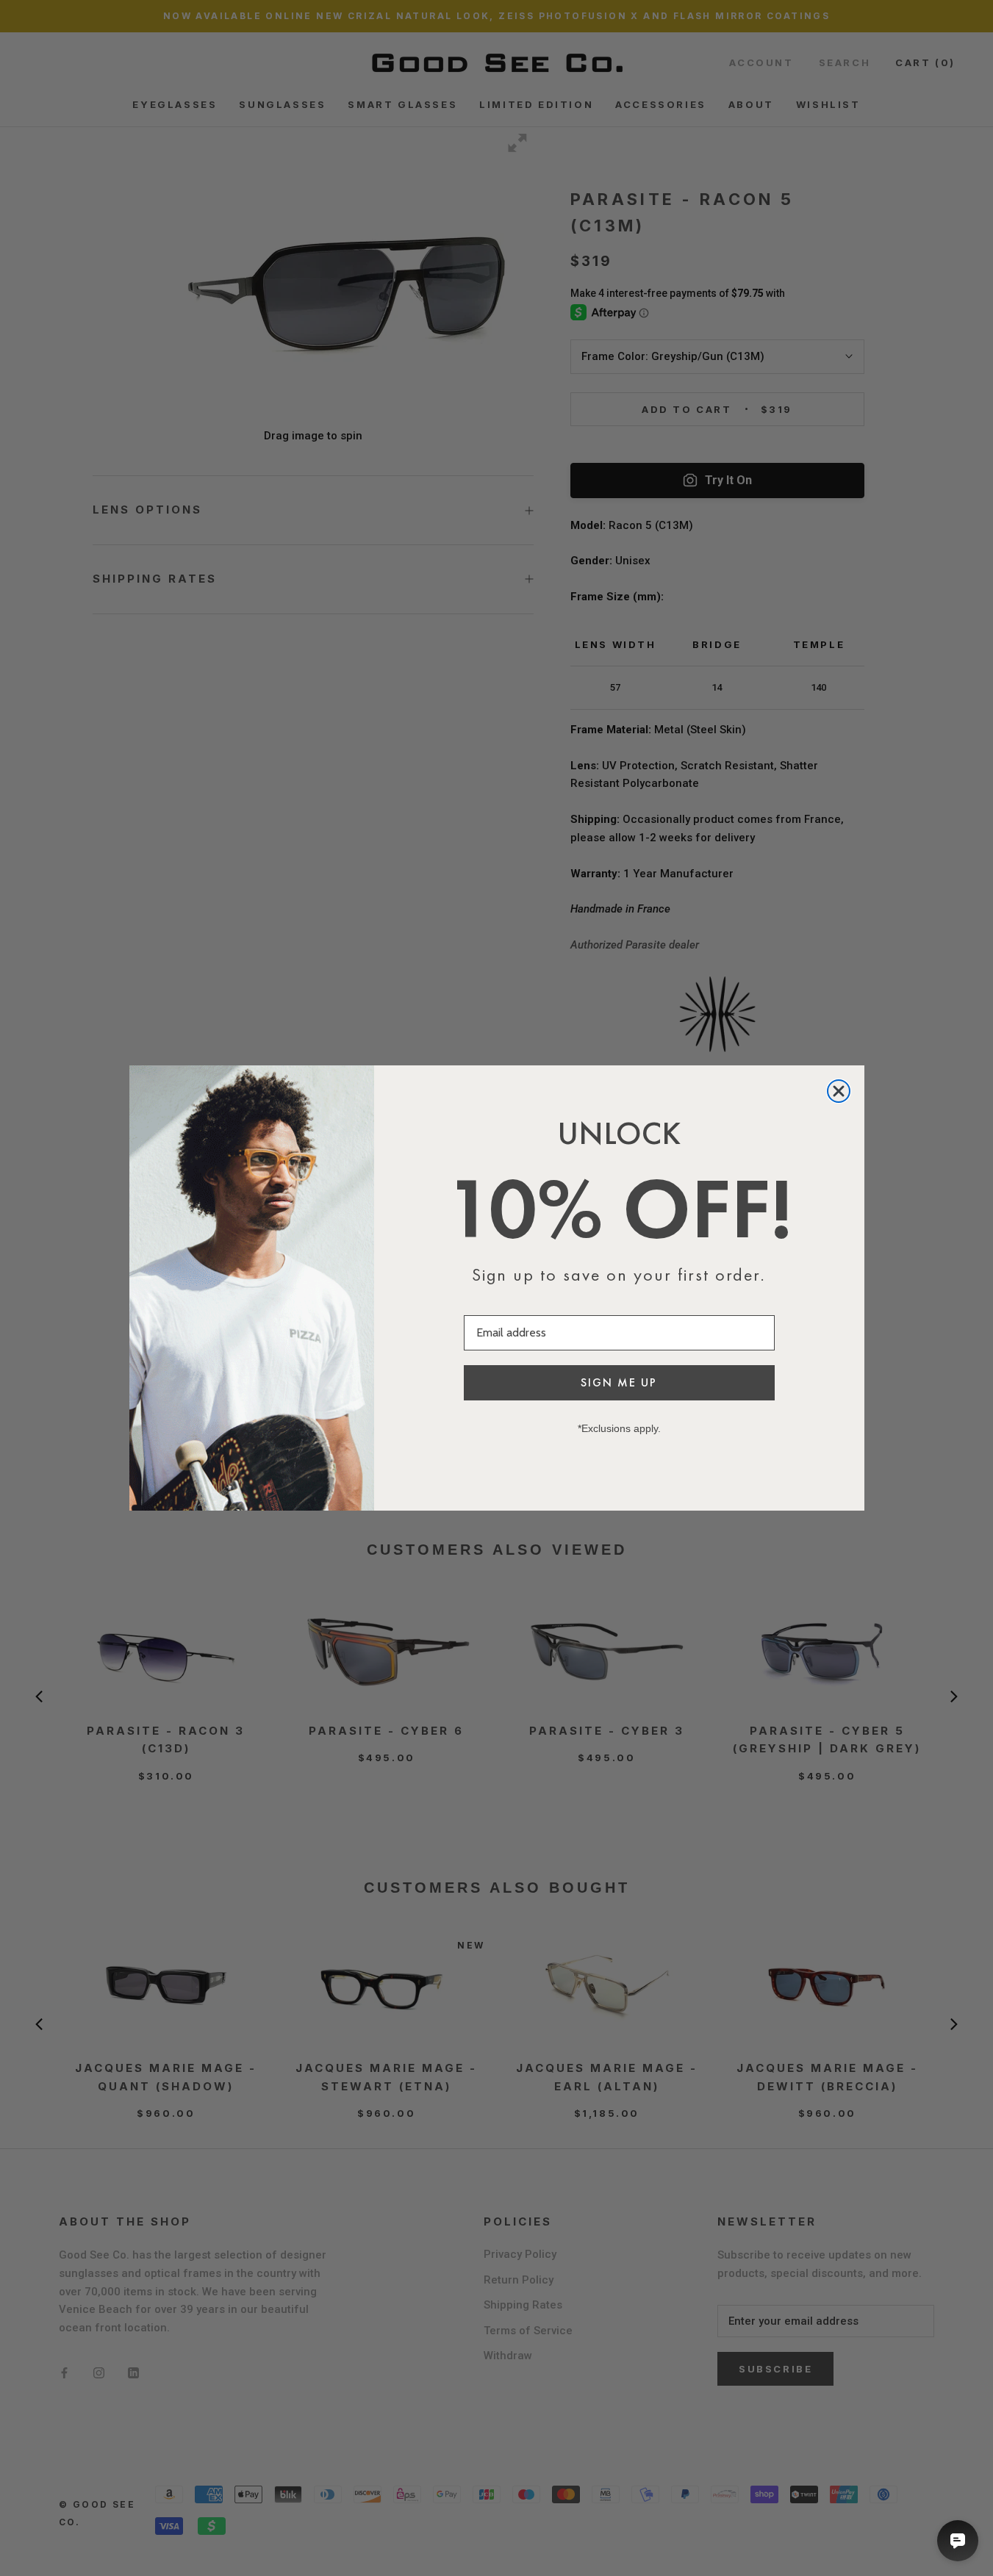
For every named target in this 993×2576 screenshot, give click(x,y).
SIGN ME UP (619, 1382)
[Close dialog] (839, 1091)
